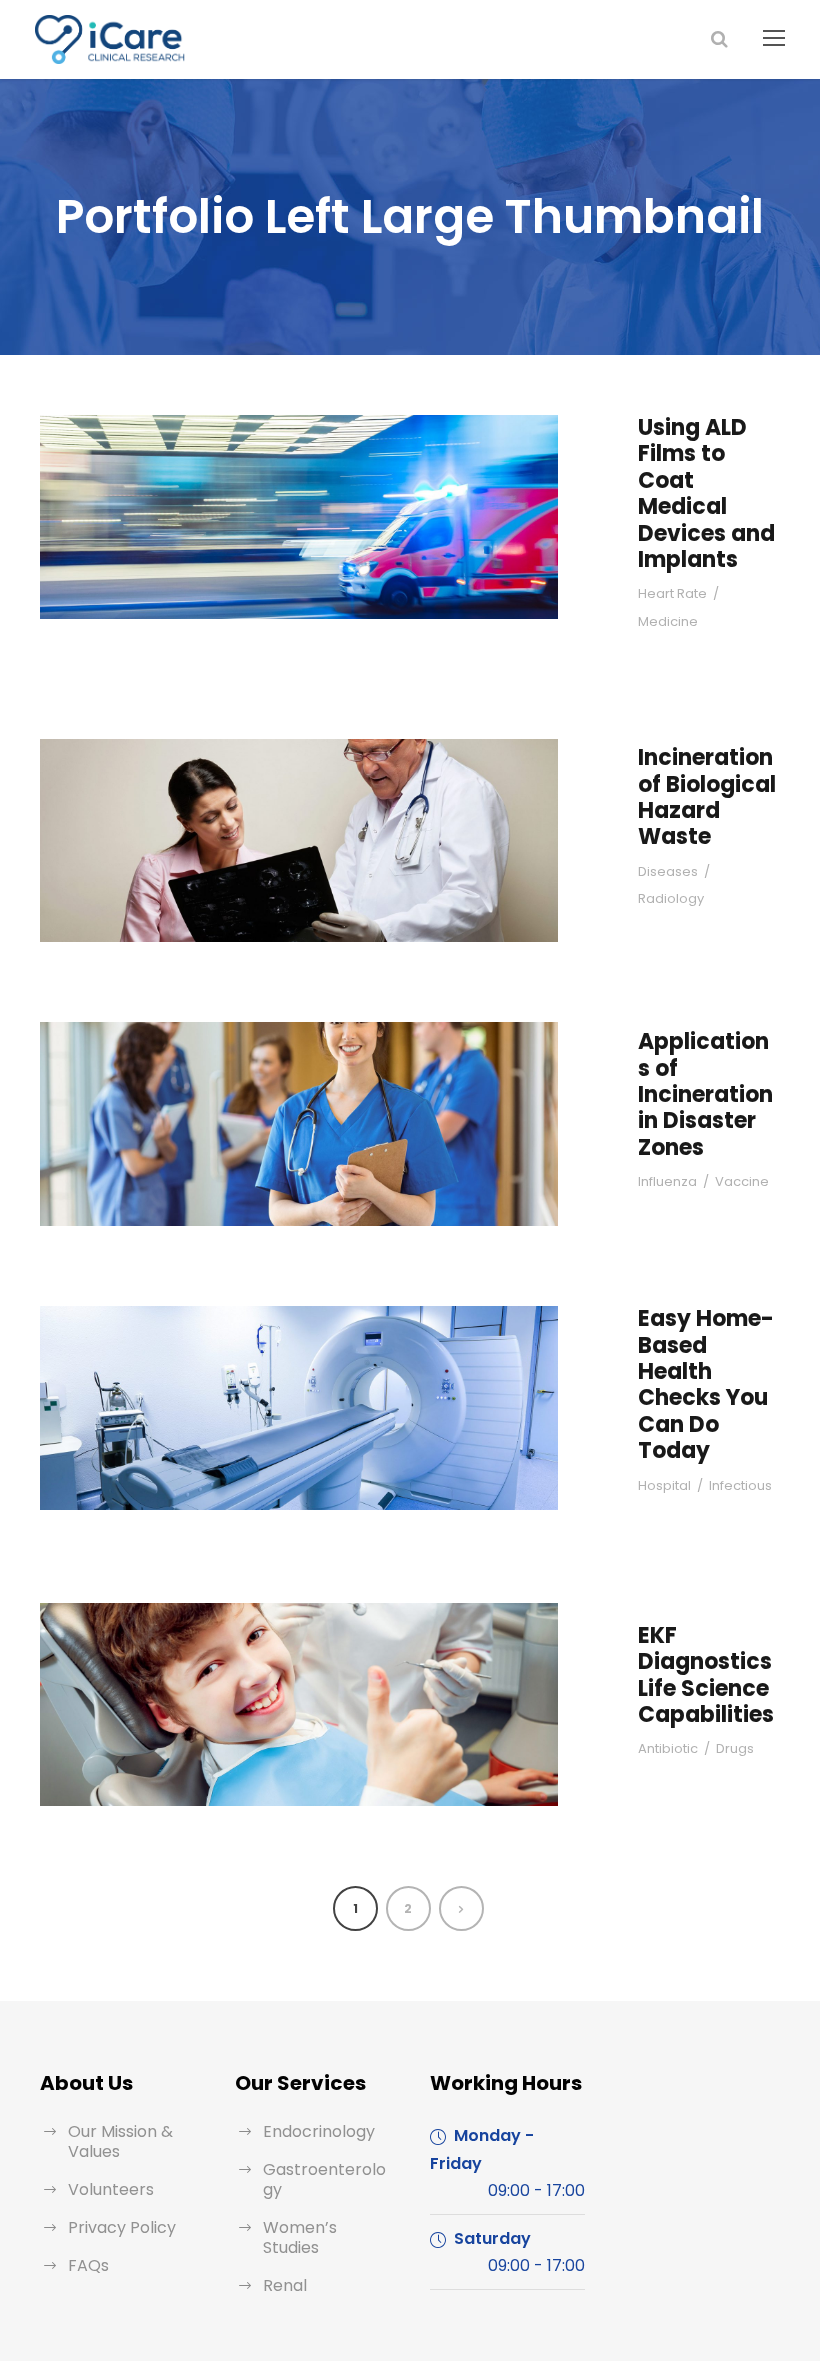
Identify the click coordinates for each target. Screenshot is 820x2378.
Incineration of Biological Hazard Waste (707, 797)
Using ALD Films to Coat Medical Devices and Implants (706, 493)
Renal (285, 2285)
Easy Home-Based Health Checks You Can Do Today (706, 1384)
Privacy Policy (122, 2227)
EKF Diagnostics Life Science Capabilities (706, 1675)
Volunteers (111, 2189)
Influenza (667, 1181)
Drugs (735, 1748)
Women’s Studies (300, 2237)
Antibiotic (668, 1748)
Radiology (671, 898)
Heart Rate (672, 593)
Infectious (740, 1485)
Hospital (664, 1485)
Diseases (668, 871)
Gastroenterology (324, 2179)
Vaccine (742, 1181)
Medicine (668, 621)
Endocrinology (319, 2131)
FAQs (88, 2265)
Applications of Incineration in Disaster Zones (705, 1094)
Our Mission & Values (120, 2141)
